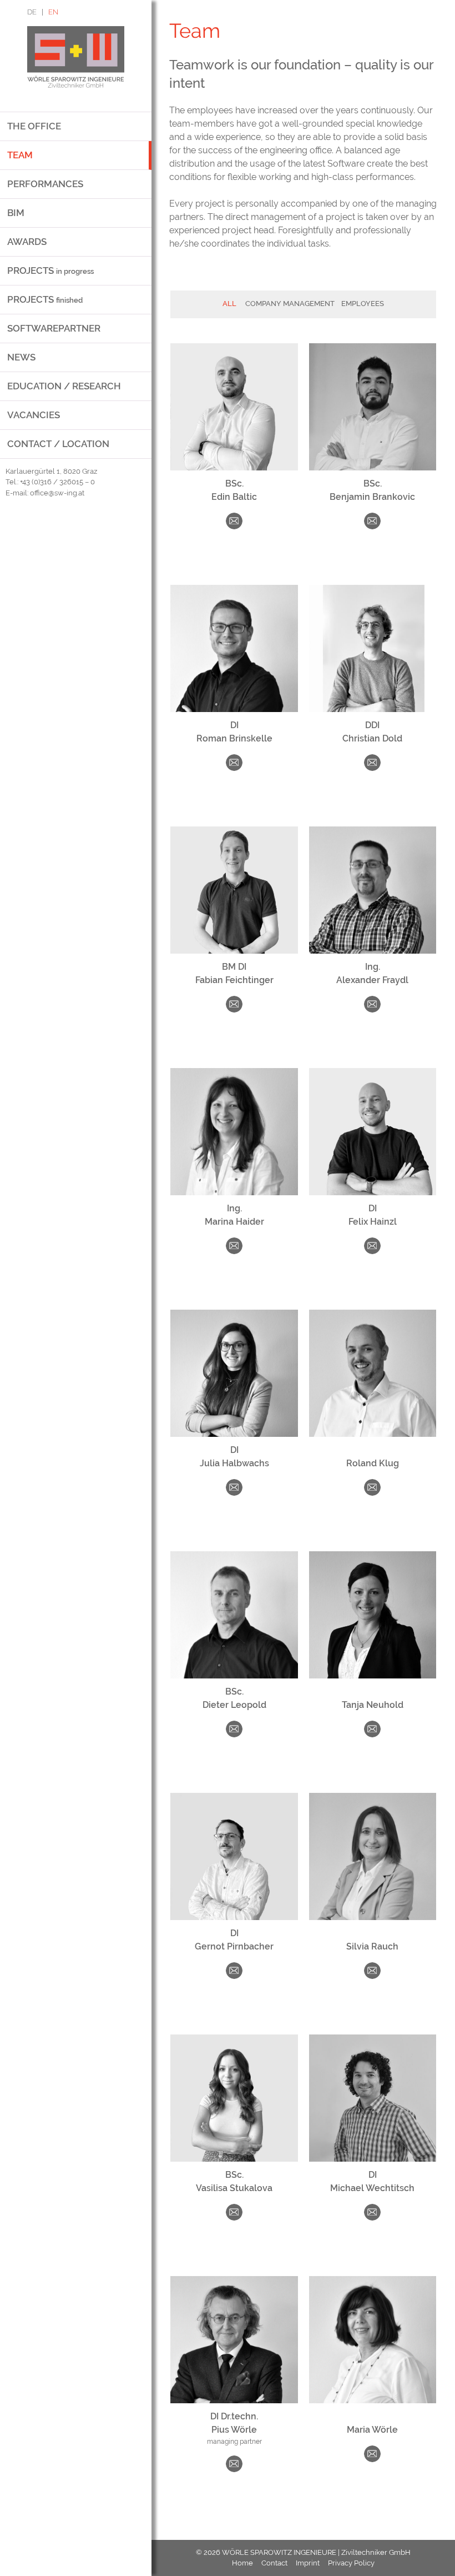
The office (34, 126)
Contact (274, 2563)
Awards (27, 242)
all (229, 304)
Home (242, 2563)
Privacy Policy (351, 2563)
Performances (45, 184)
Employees (363, 304)
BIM (16, 213)
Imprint (308, 2563)
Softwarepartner (54, 328)
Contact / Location (58, 444)
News (21, 357)
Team (20, 155)
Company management (290, 304)
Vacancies (34, 415)
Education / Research (64, 386)
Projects (50, 270)
